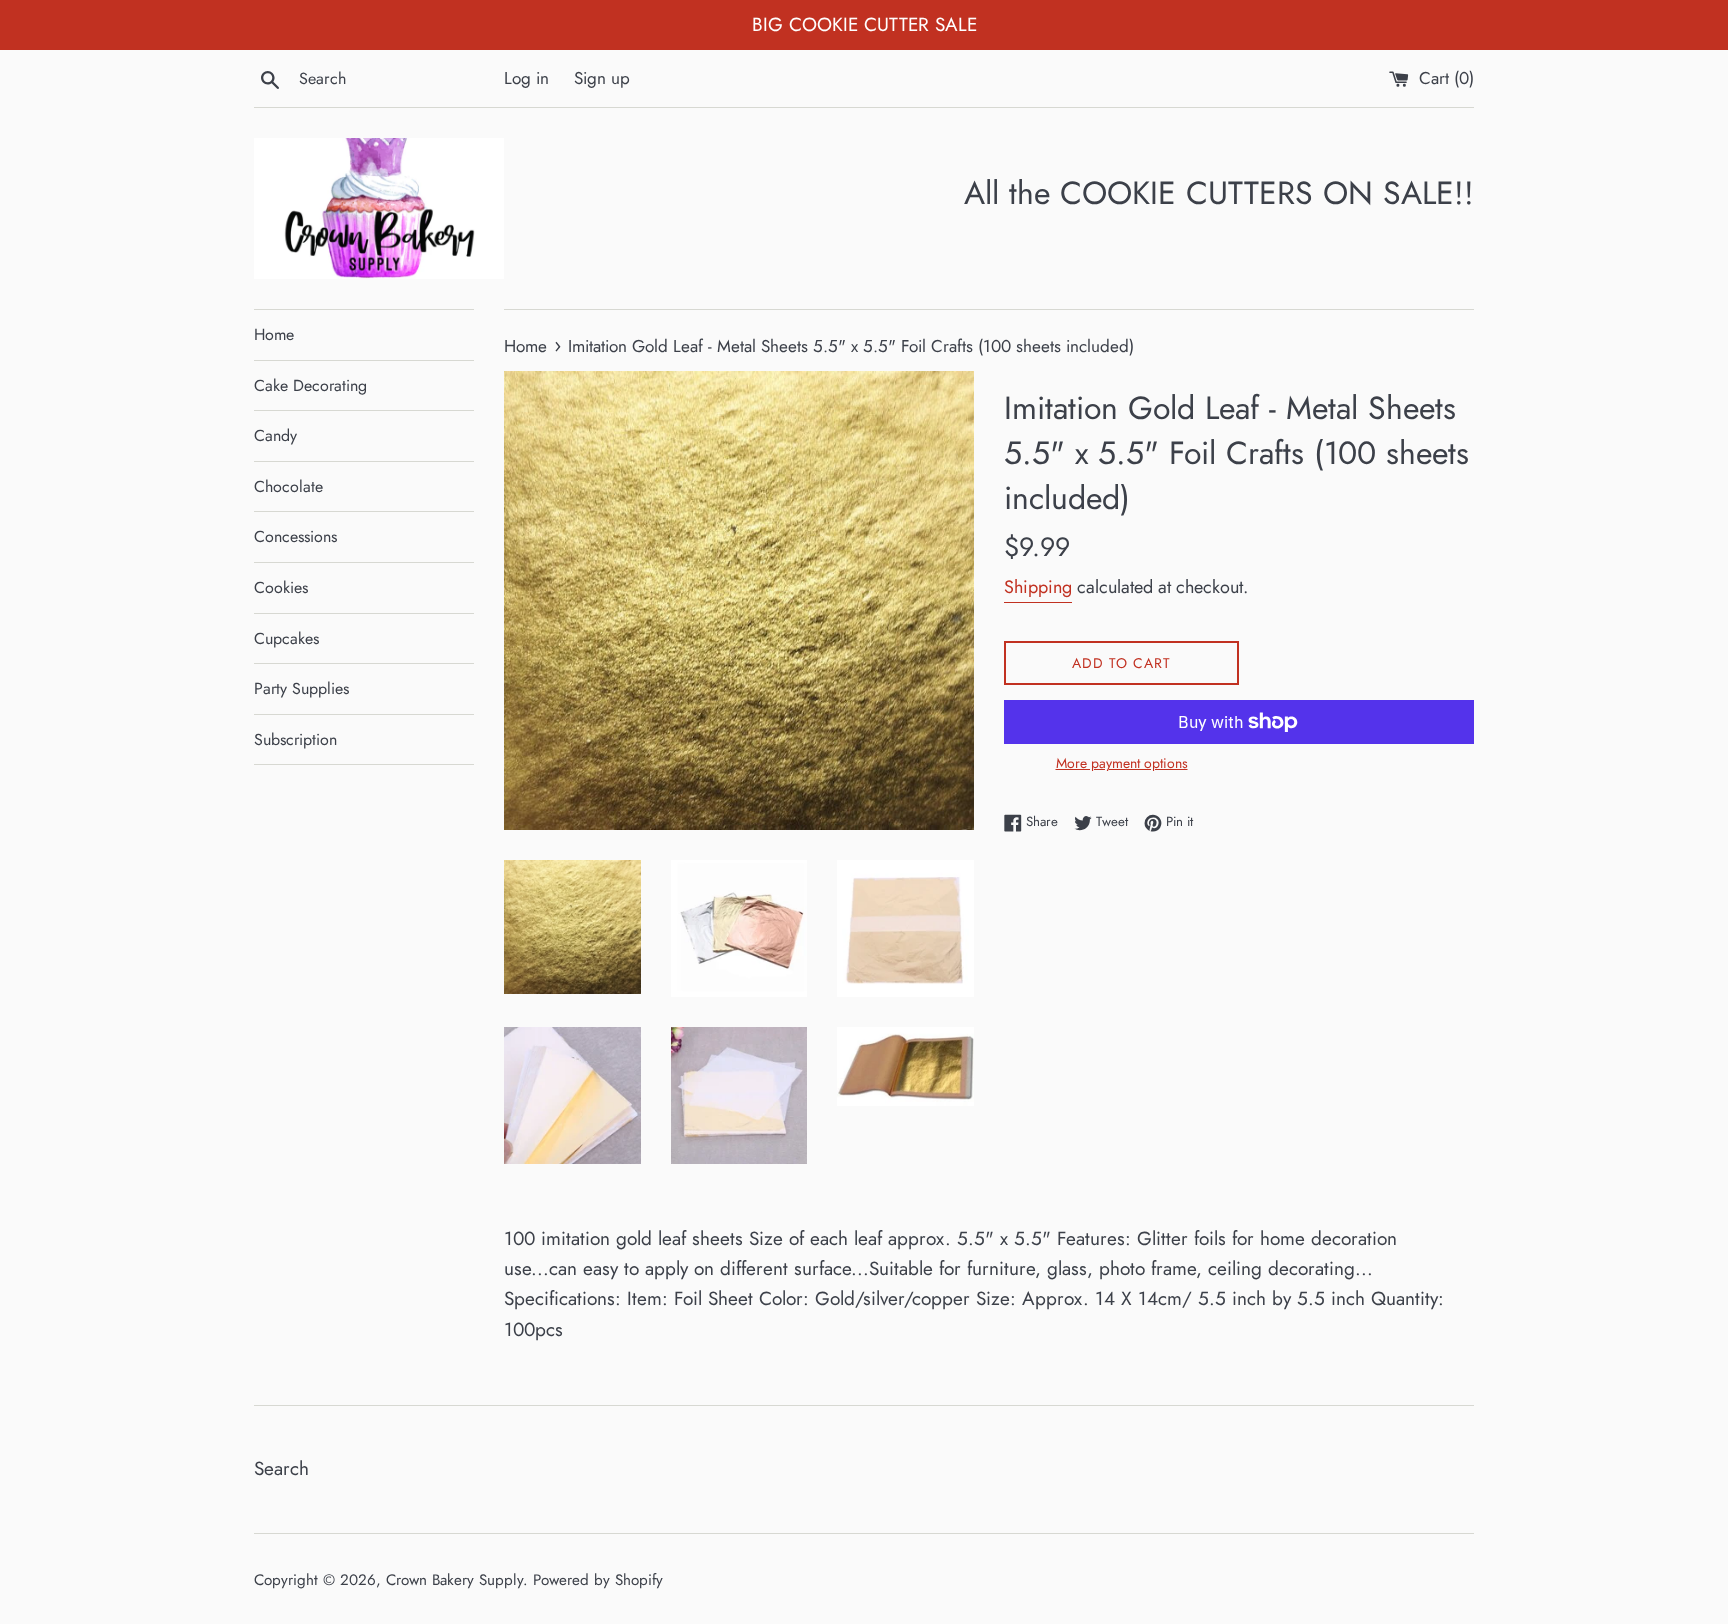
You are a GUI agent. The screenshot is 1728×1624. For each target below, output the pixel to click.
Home (274, 334)
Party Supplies (301, 688)
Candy (275, 435)
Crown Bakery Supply (454, 1580)
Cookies (281, 587)
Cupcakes (286, 638)
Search (281, 1468)
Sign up (602, 78)
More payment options (1122, 763)
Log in (526, 78)
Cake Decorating (310, 385)
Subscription (295, 739)
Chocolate (288, 486)
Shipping (1038, 587)
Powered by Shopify (598, 1580)
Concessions (295, 536)
